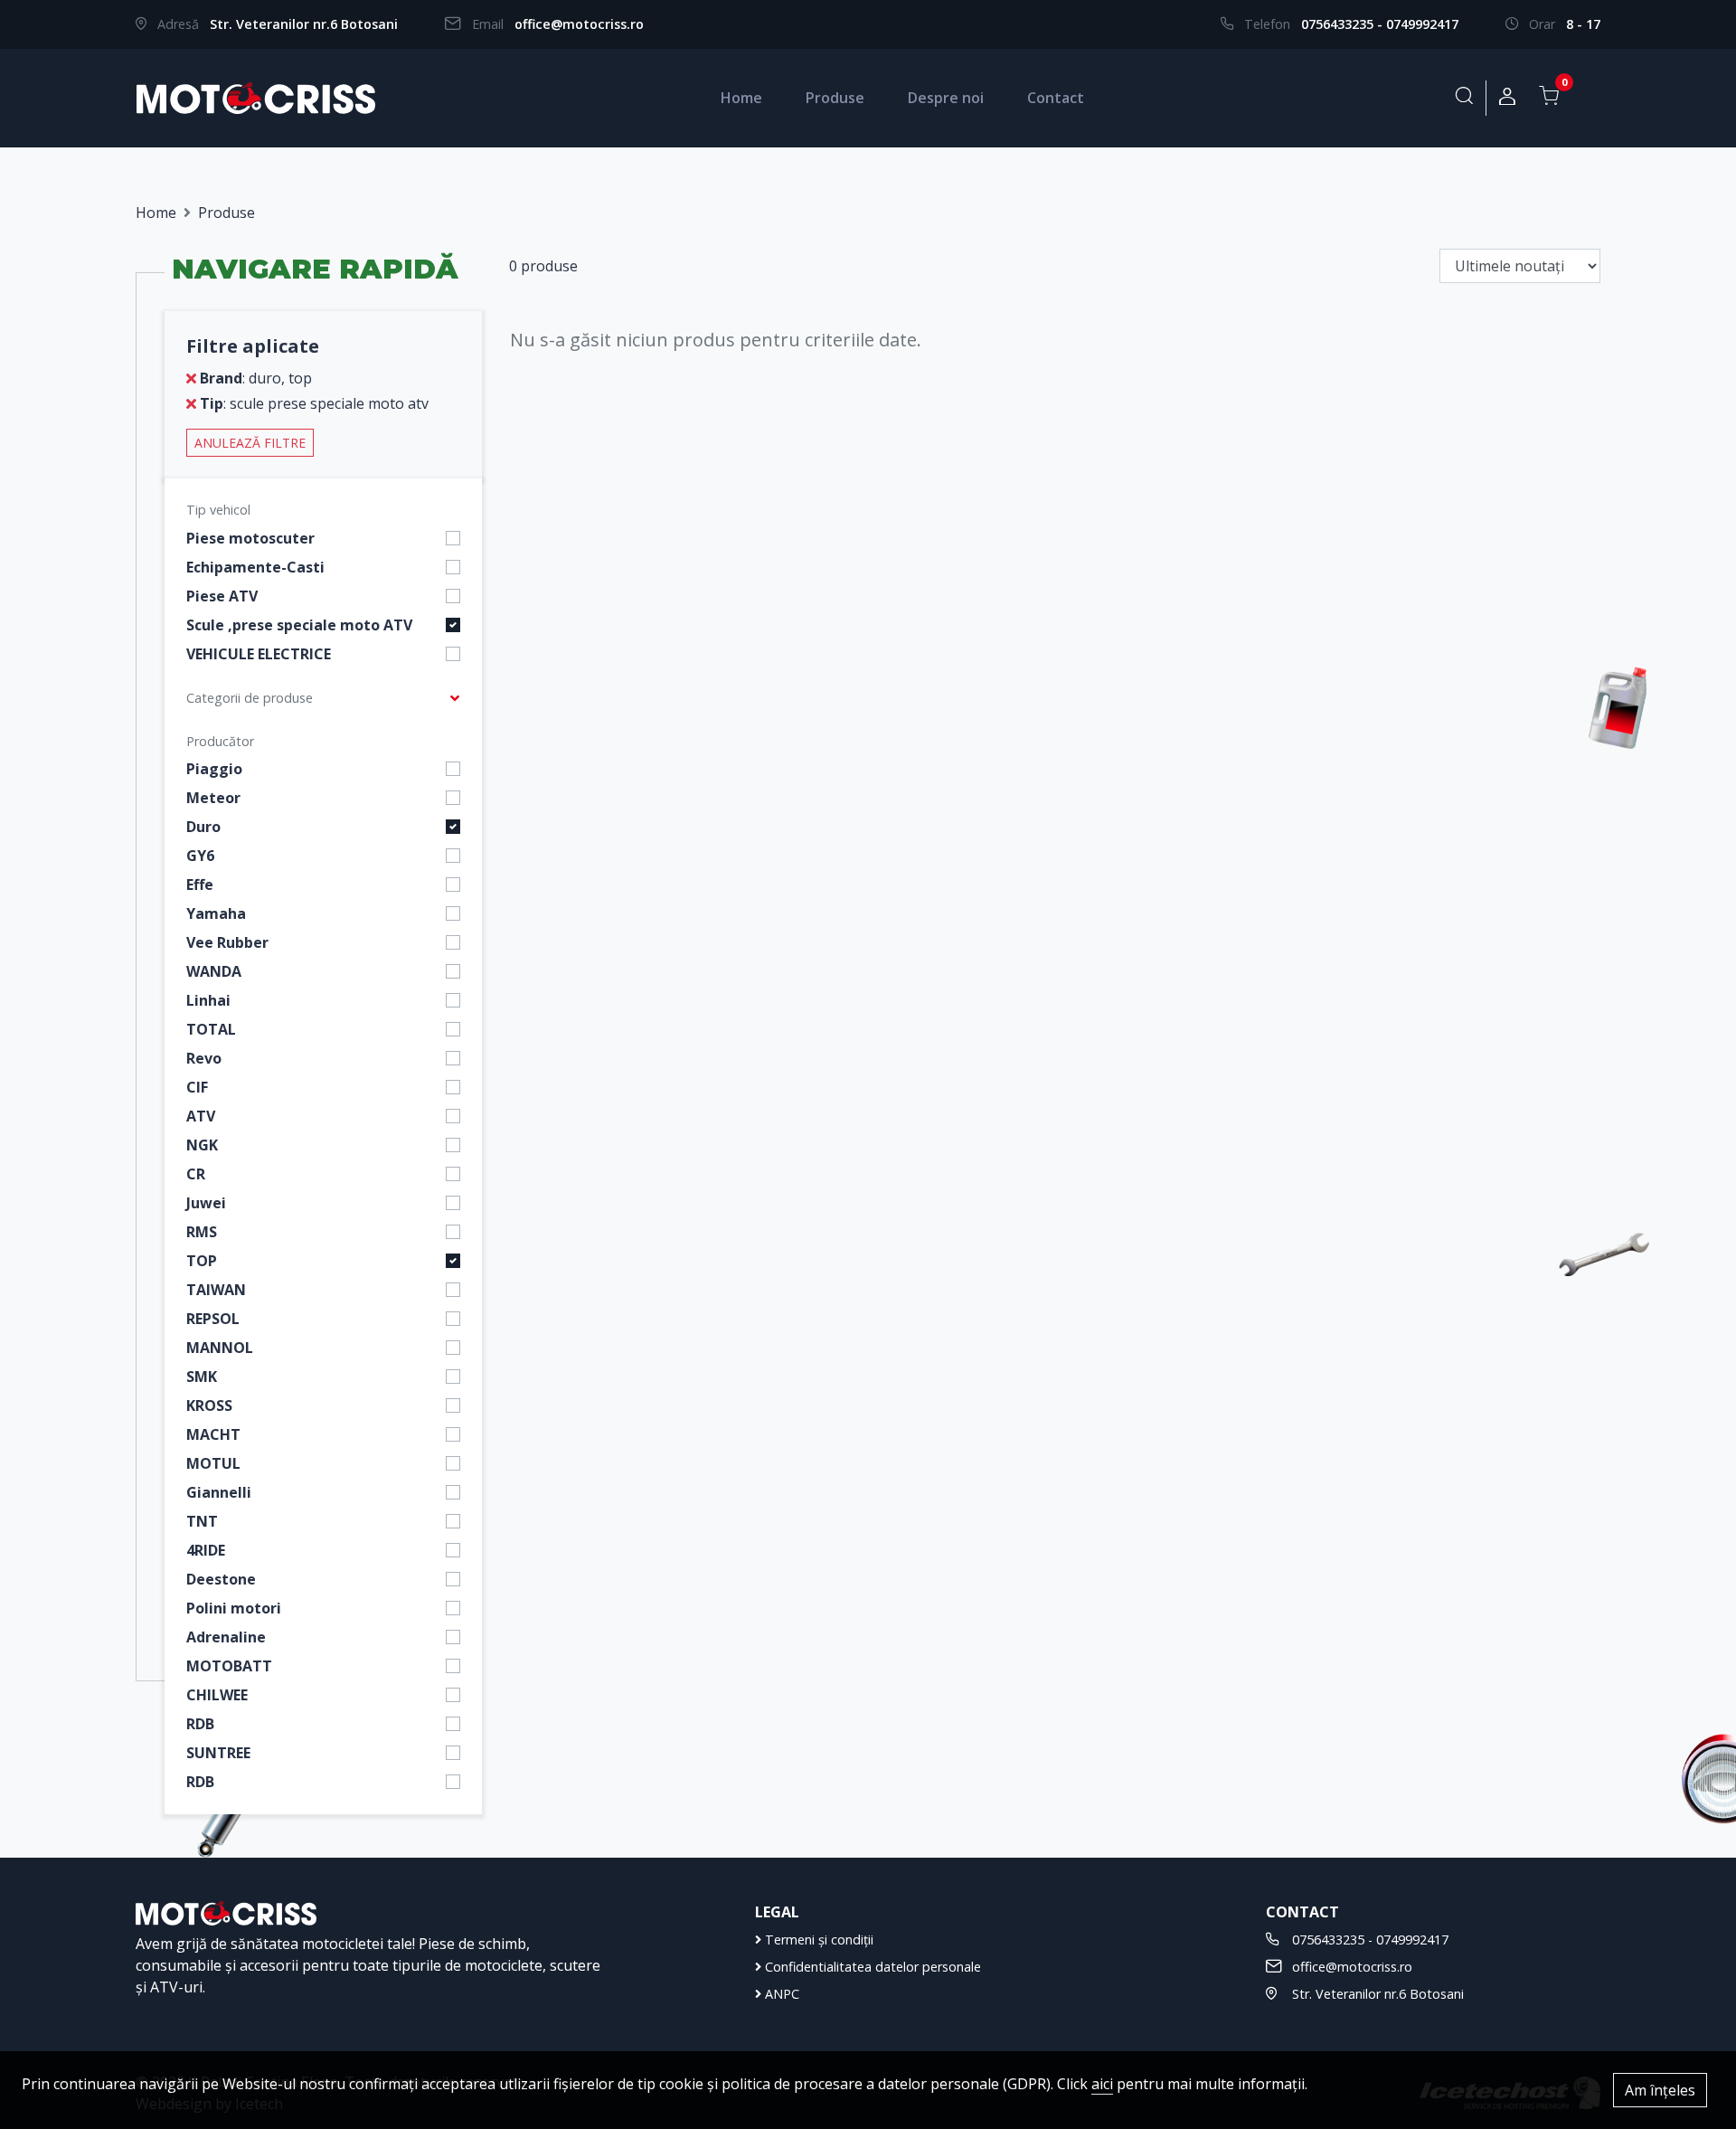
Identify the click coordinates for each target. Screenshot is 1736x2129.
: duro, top (256, 378)
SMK (202, 1377)
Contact (1056, 98)
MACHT (213, 1434)
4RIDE (206, 1550)
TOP (202, 1261)
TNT (202, 1521)
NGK (202, 1145)
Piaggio (214, 769)
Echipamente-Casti (255, 567)
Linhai (208, 1000)
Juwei (206, 1203)
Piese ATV (222, 596)
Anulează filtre (250, 443)
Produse (835, 98)
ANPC (780, 1994)
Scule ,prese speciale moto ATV (299, 625)
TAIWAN (216, 1290)
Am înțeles (1660, 2090)
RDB (200, 1724)
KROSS (209, 1405)
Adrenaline (226, 1637)
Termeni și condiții (817, 1940)
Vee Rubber (227, 942)
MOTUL (213, 1463)
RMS (202, 1232)
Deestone (221, 1579)
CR (196, 1174)
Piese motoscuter (250, 538)
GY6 (200, 856)
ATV (201, 1116)
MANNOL (220, 1348)
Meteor (213, 798)
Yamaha (216, 913)
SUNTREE (218, 1753)
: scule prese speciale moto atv (314, 403)
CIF (197, 1087)
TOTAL (211, 1029)
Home (741, 98)
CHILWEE (217, 1695)
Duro (203, 827)
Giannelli (219, 1492)
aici (1102, 2084)
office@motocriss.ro (579, 24)
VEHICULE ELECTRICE (259, 654)
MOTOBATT (229, 1666)
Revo (204, 1058)
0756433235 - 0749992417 (1380, 24)
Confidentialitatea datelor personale (871, 1967)
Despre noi (946, 98)
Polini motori (234, 1608)
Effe (200, 885)
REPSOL (213, 1319)
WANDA (214, 971)
